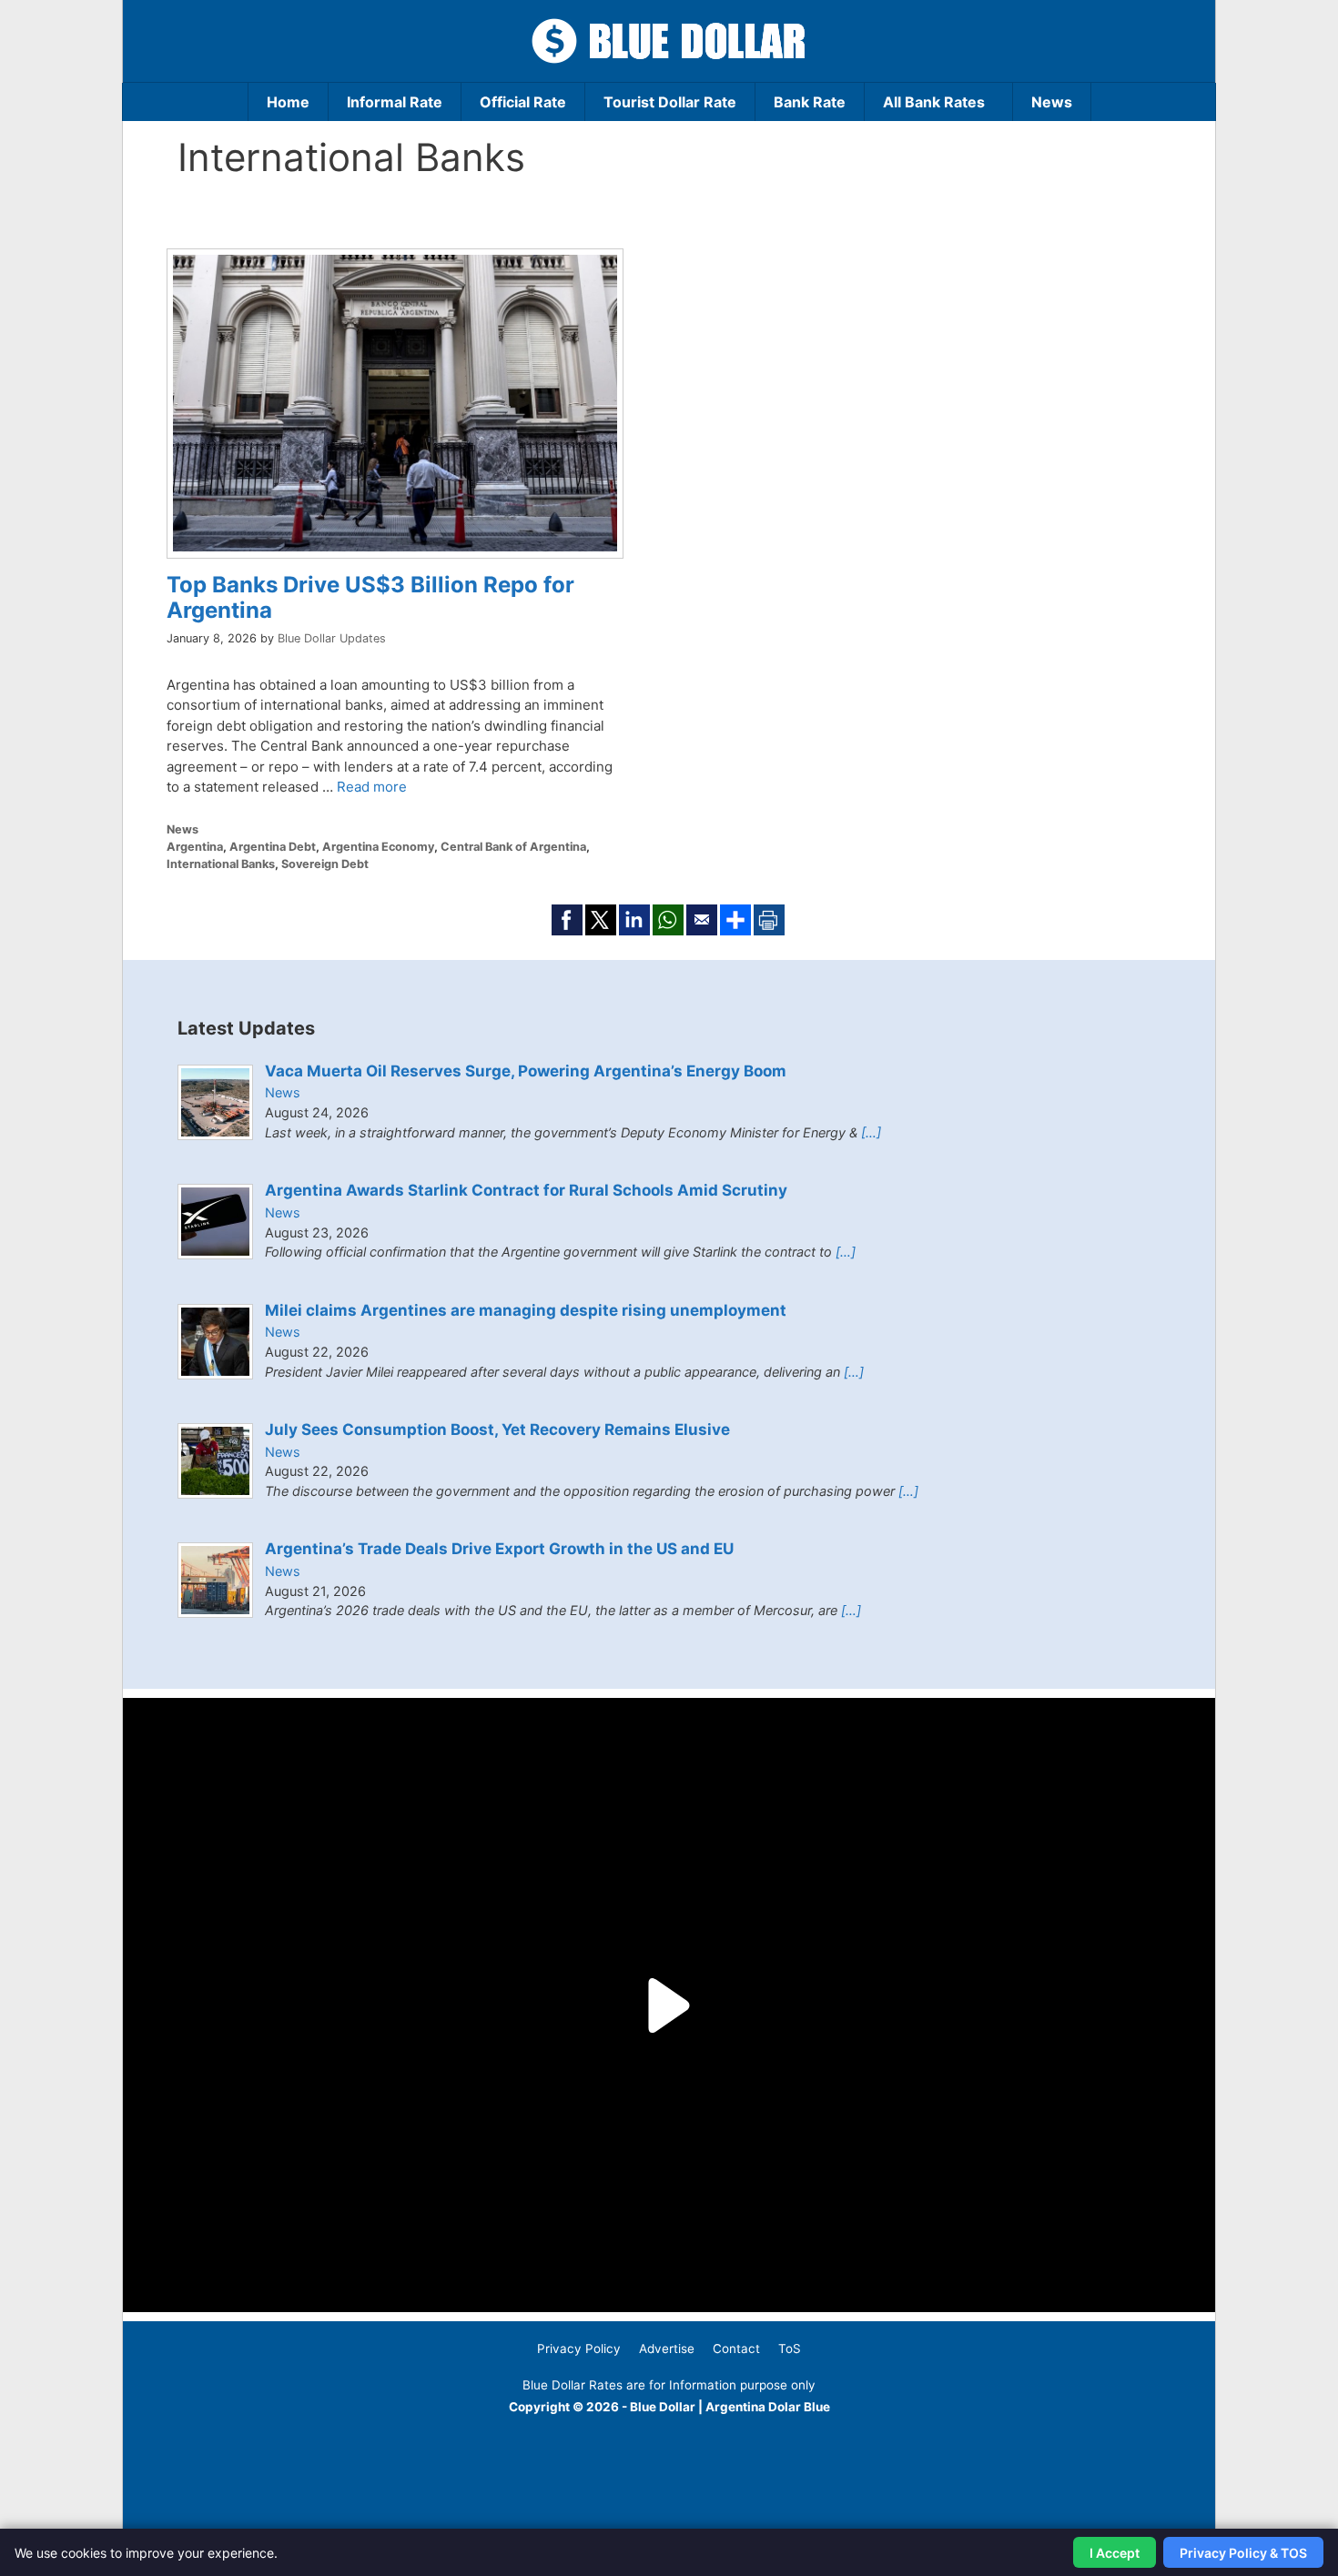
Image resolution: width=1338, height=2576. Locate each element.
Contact (736, 2349)
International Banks (221, 864)
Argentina (195, 847)
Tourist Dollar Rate (670, 102)
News (1052, 102)
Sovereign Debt (325, 864)
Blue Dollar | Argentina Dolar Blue (730, 2407)
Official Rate (523, 102)
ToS (790, 2349)
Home (288, 102)
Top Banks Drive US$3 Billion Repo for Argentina (370, 598)
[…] (871, 1132)
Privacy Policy (579, 2349)
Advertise (667, 2349)
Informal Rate (395, 102)
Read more (372, 787)
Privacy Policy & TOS (1243, 2553)
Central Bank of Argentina (513, 847)
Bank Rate (810, 102)
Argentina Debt (273, 847)
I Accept (1115, 2553)
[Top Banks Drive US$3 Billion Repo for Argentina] (395, 546)
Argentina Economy (378, 847)
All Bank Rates (934, 102)
